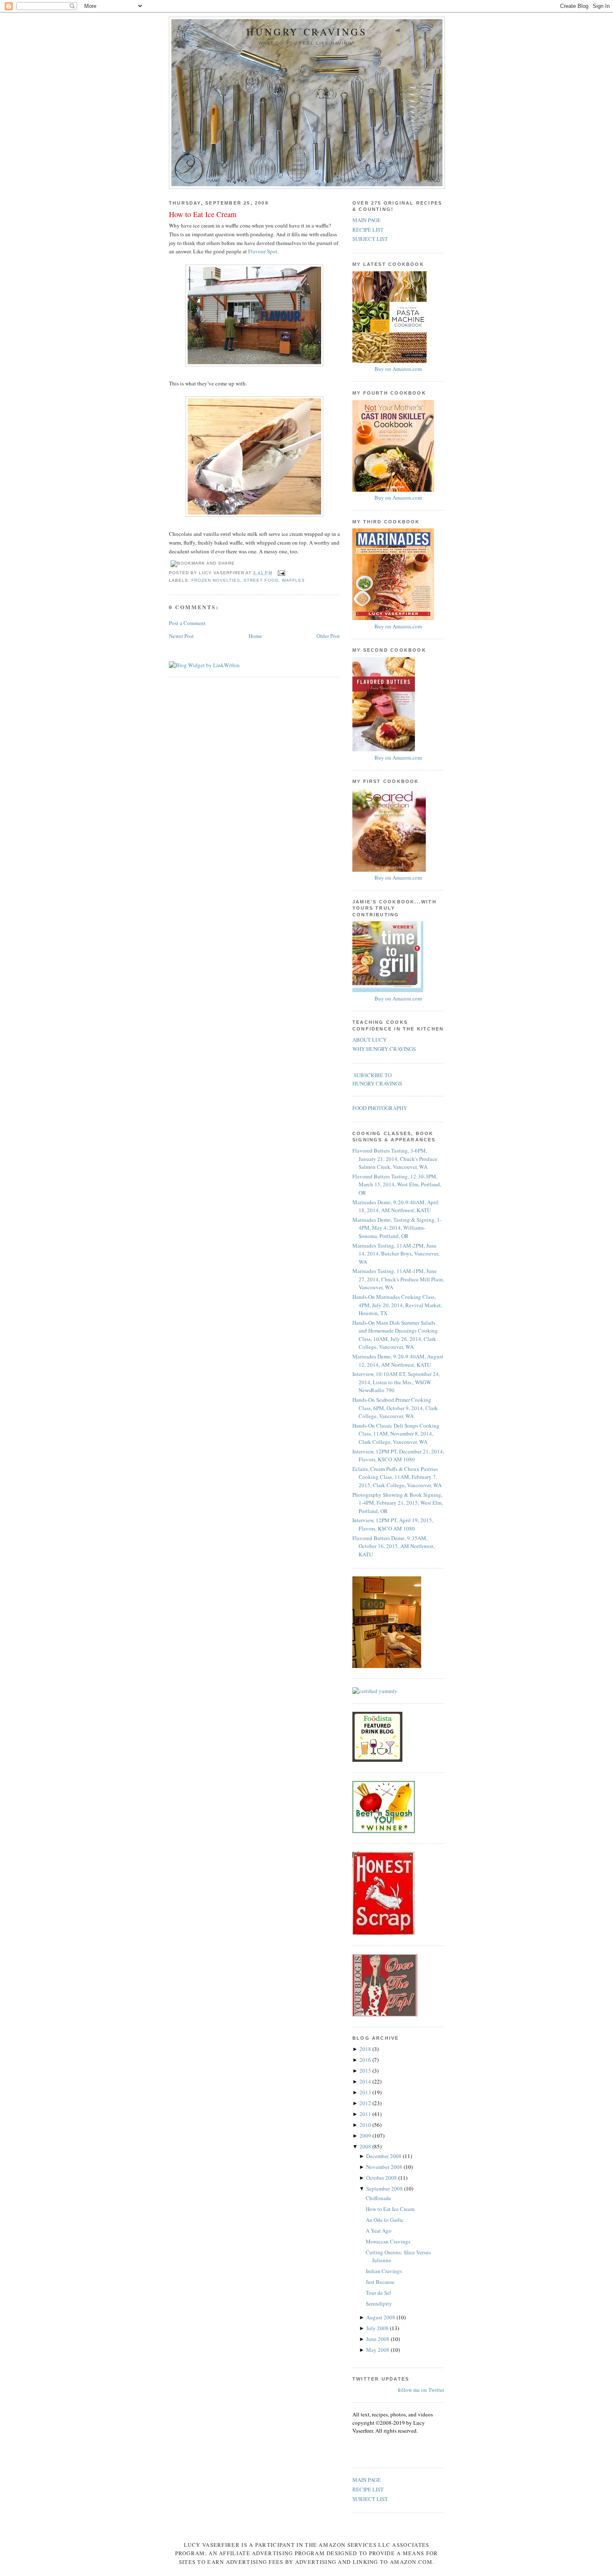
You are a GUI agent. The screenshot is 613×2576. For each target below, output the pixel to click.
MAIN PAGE (367, 220)
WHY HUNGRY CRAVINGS (384, 1049)
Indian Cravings (384, 2271)
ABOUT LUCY (369, 1040)
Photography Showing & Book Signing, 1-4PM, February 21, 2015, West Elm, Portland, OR (398, 1503)
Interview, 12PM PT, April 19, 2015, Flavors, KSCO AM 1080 (393, 1524)
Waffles (293, 580)
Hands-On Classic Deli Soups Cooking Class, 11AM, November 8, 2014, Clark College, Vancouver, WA (396, 1434)
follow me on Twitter (421, 2390)
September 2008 (385, 2188)
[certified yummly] (375, 1691)
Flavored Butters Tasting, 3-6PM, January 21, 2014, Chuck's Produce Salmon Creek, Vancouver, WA (395, 1159)
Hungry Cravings (307, 32)
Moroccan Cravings (388, 2241)
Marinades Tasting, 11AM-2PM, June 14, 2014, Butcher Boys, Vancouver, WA (396, 1254)
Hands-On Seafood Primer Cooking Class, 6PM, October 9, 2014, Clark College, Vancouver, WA (395, 1408)
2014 (366, 2081)
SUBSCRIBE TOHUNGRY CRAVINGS (377, 1079)
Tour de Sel (378, 2293)
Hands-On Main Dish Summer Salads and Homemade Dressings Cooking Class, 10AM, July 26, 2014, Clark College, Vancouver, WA (395, 1335)
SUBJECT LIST (370, 239)
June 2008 (378, 2339)
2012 (366, 2103)
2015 (366, 2071)
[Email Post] (280, 573)
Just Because (380, 2282)
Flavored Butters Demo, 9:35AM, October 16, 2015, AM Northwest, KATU (393, 1546)
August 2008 (381, 2317)
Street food (261, 580)
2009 (366, 2136)
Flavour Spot (263, 251)
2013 (366, 2092)
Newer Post (181, 636)
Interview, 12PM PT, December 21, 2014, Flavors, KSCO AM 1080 (398, 1456)
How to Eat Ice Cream (203, 214)
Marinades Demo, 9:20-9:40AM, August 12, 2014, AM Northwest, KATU (398, 1361)
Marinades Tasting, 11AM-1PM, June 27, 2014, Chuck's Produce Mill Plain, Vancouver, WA (398, 1279)
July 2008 (378, 2328)
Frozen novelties (216, 580)
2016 (366, 2060)
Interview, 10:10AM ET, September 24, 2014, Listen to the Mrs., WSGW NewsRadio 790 (396, 1382)
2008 (366, 2146)
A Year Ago (379, 2231)
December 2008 (384, 2156)
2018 (366, 2049)
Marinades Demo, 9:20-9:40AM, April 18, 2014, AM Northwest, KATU (396, 1206)
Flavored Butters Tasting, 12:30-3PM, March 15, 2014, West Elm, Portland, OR (397, 1184)
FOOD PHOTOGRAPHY (380, 1108)
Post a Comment (187, 623)
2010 (366, 2125)
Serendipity (379, 2303)
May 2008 (378, 2350)
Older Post (328, 636)
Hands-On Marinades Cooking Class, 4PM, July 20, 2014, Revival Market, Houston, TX (397, 1305)
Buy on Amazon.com (398, 369)
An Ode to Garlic (385, 2220)
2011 (366, 2114)
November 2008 (385, 2167)
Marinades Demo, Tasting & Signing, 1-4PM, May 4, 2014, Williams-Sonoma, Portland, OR (397, 1228)
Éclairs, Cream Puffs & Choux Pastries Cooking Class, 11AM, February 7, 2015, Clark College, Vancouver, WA (397, 1477)
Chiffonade (378, 2198)
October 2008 (382, 2178)
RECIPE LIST (368, 230)
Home (255, 636)
